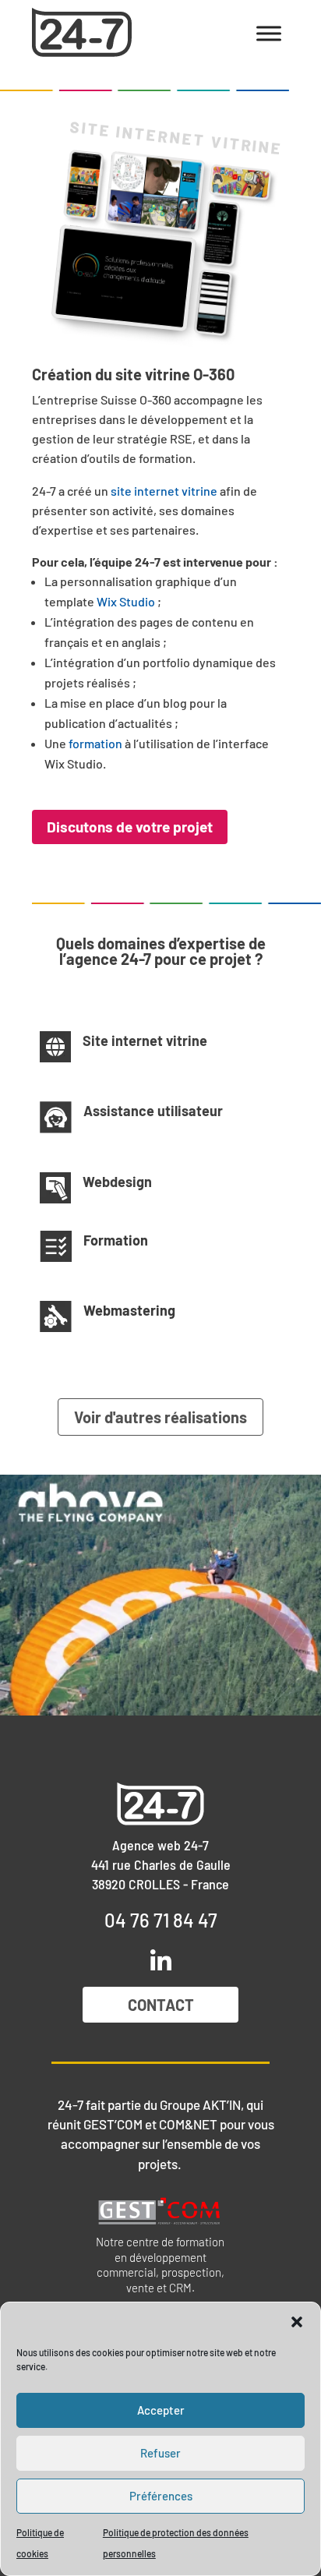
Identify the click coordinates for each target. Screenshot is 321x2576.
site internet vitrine (164, 491)
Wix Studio (126, 601)
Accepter (161, 2410)
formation (95, 743)
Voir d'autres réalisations (160, 1417)
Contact (161, 2005)
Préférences (161, 2496)
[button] (297, 2322)
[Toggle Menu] (269, 33)
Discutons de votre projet (130, 827)
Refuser (160, 2453)
